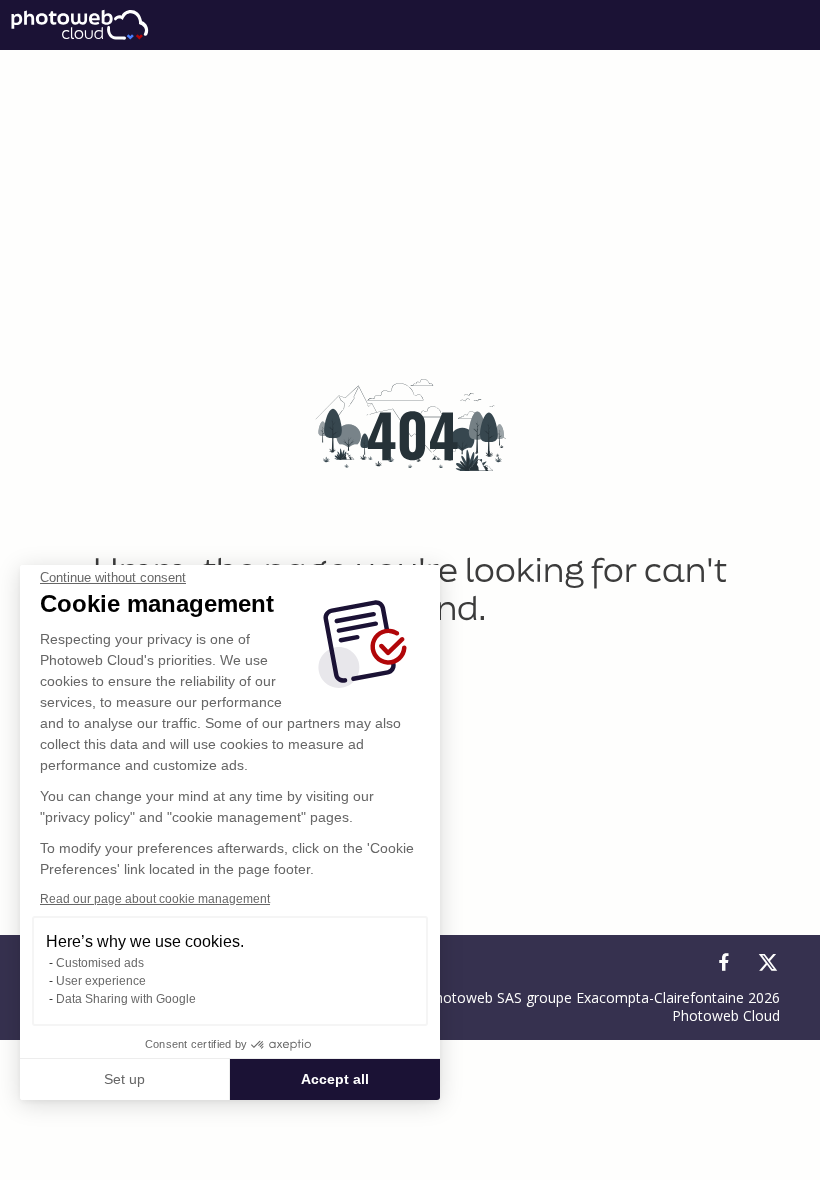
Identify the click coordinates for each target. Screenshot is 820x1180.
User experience (101, 981)
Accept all (335, 1079)
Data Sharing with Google (126, 999)
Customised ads (100, 963)
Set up (124, 1079)
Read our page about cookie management (155, 899)
